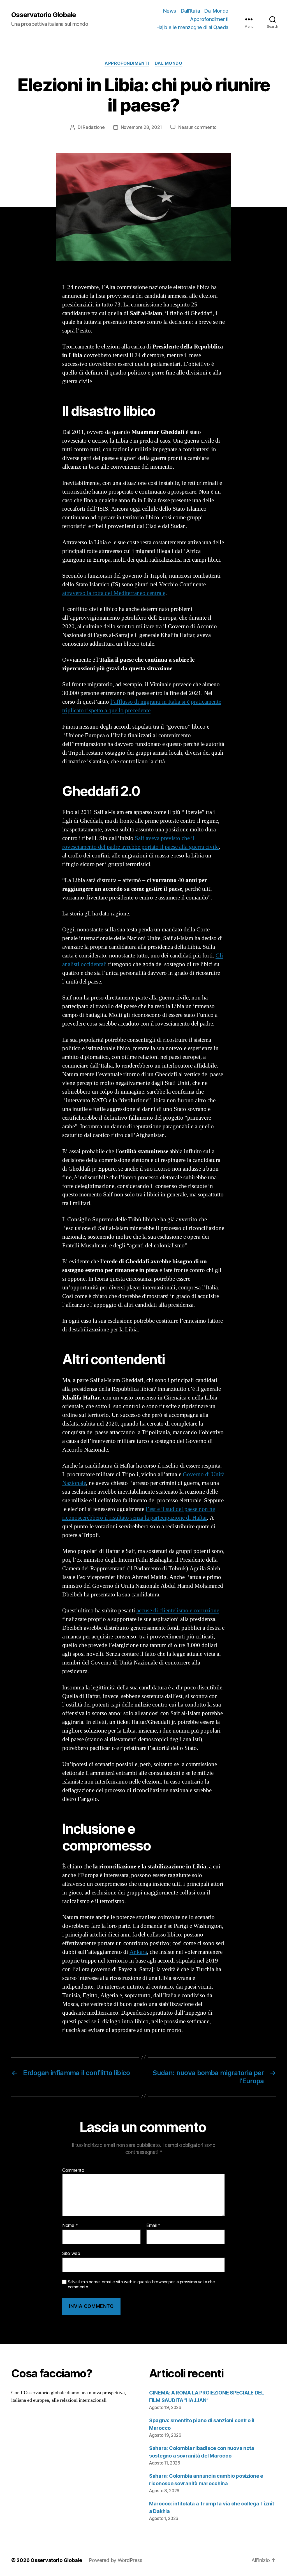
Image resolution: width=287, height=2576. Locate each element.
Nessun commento (197, 127)
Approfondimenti (209, 19)
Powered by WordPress (116, 2560)
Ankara (138, 1952)
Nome (70, 2226)
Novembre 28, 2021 (141, 127)
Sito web (71, 2253)
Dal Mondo (216, 11)
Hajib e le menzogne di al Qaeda (192, 27)
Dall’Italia (190, 11)
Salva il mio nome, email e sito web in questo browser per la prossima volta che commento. (141, 2285)
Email (153, 2226)
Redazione (94, 127)
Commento (73, 2170)
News (170, 11)
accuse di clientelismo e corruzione (178, 1611)
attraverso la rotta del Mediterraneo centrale (114, 593)
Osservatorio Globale (44, 15)
